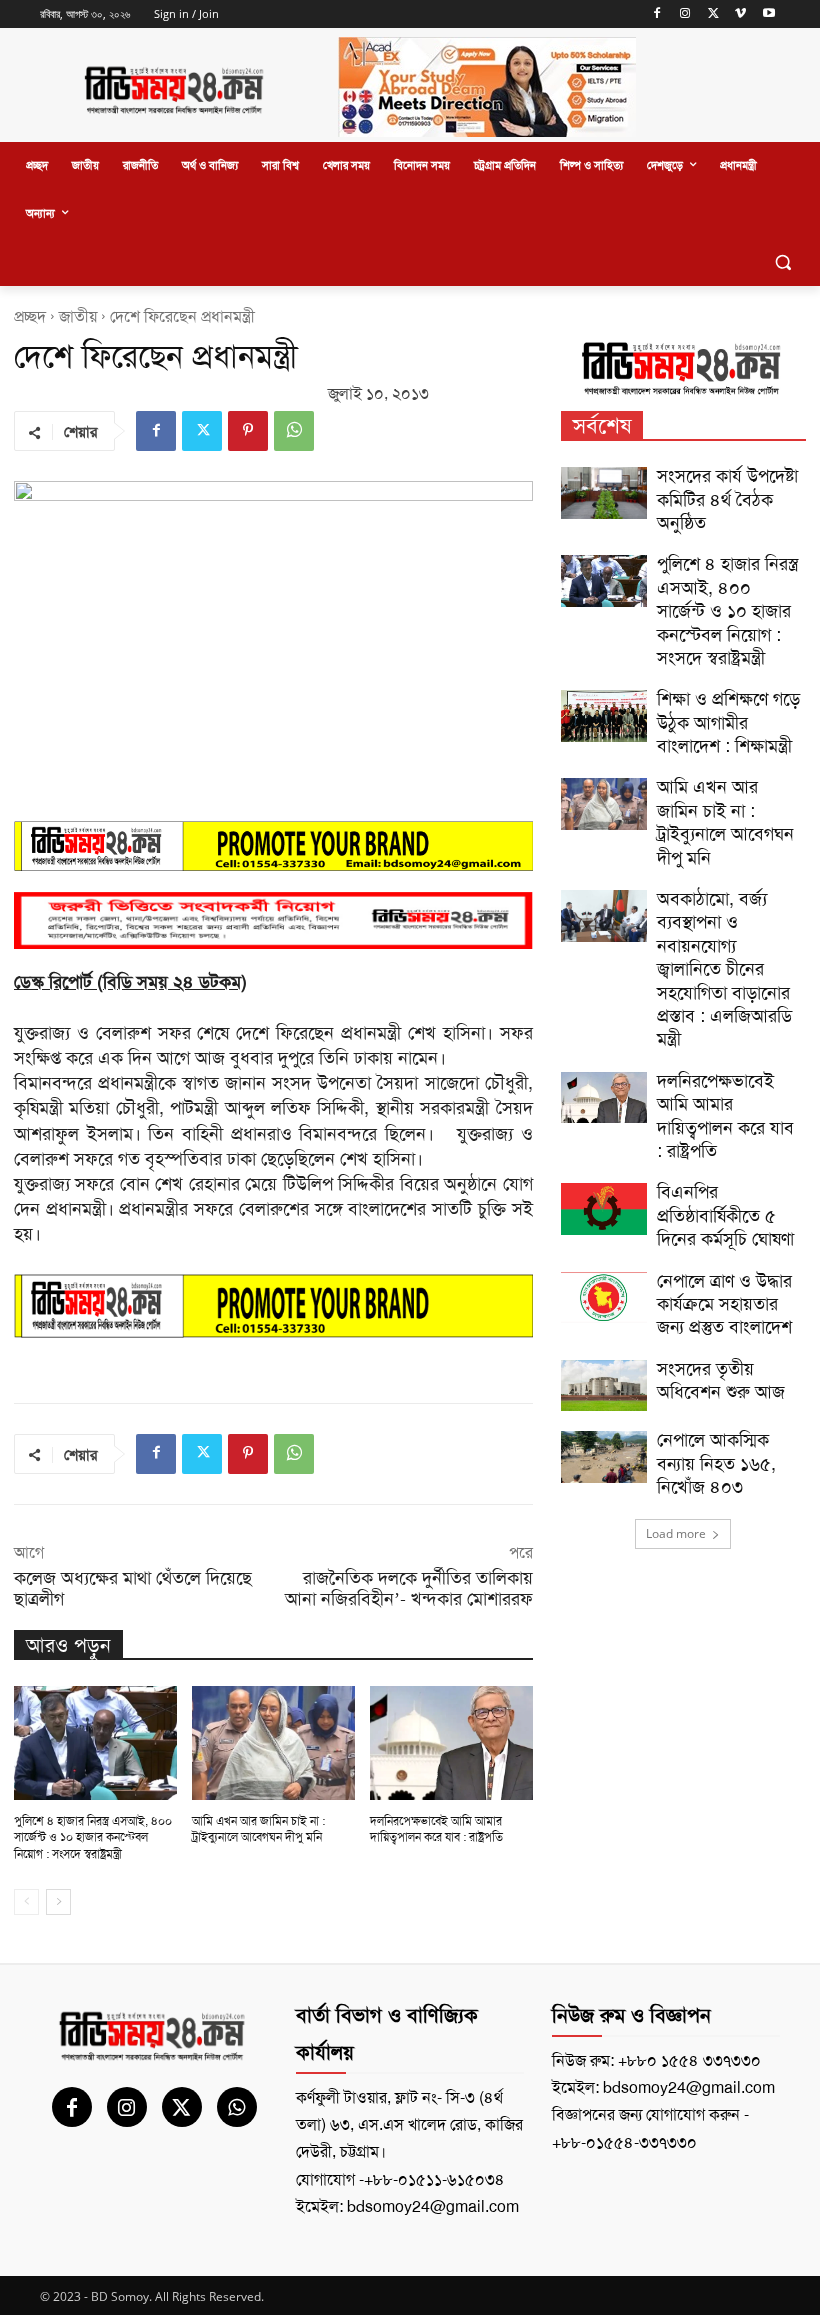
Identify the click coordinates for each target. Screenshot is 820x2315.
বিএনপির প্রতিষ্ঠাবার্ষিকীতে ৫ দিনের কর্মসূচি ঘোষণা (725, 1215)
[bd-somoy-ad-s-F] (273, 920)
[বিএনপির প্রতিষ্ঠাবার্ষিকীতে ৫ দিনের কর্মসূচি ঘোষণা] (604, 1209)
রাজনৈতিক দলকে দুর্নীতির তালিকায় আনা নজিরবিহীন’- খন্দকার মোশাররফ (409, 1588)
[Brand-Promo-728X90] (273, 1306)
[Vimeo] (740, 14)
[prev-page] (26, 1902)
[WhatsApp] (294, 431)
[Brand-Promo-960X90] (273, 846)
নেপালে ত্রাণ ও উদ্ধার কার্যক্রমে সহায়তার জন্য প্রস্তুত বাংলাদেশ (724, 1304)
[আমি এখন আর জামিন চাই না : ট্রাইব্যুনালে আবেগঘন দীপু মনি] (273, 1743)
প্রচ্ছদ (30, 316)
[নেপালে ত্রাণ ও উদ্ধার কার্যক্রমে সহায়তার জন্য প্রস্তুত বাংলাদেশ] (604, 1298)
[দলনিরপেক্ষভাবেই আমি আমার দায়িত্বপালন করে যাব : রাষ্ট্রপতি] (451, 1743)
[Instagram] (685, 14)
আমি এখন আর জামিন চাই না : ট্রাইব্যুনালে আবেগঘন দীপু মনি (258, 1829)
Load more (676, 1533)
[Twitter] (713, 14)
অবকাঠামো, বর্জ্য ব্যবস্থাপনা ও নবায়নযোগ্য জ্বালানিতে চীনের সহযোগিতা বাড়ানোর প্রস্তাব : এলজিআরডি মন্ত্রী (724, 969)
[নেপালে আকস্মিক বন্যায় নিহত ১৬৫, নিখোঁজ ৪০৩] (604, 1457)
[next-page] (58, 1902)
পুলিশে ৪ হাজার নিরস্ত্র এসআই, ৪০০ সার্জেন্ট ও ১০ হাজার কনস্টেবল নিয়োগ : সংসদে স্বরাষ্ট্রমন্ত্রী (93, 1838)
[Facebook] (657, 14)
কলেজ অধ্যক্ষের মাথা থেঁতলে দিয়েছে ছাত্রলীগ (133, 1588)
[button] (782, 262)
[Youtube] (768, 14)
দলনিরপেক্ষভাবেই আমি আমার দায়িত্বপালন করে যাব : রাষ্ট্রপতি (436, 1829)
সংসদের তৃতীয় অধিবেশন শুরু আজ (721, 1380)
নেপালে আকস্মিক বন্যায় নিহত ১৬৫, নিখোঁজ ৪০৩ (716, 1463)
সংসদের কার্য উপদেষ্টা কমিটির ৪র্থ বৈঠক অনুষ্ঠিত (727, 499)
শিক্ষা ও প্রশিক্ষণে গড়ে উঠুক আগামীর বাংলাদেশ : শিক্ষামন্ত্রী (728, 722)
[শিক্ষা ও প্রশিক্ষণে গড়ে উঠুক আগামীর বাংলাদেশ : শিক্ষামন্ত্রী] (604, 716)
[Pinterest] (248, 431)
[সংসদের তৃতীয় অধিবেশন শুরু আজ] (604, 1386)
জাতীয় (78, 316)
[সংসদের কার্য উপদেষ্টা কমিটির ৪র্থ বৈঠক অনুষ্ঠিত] (604, 493)
